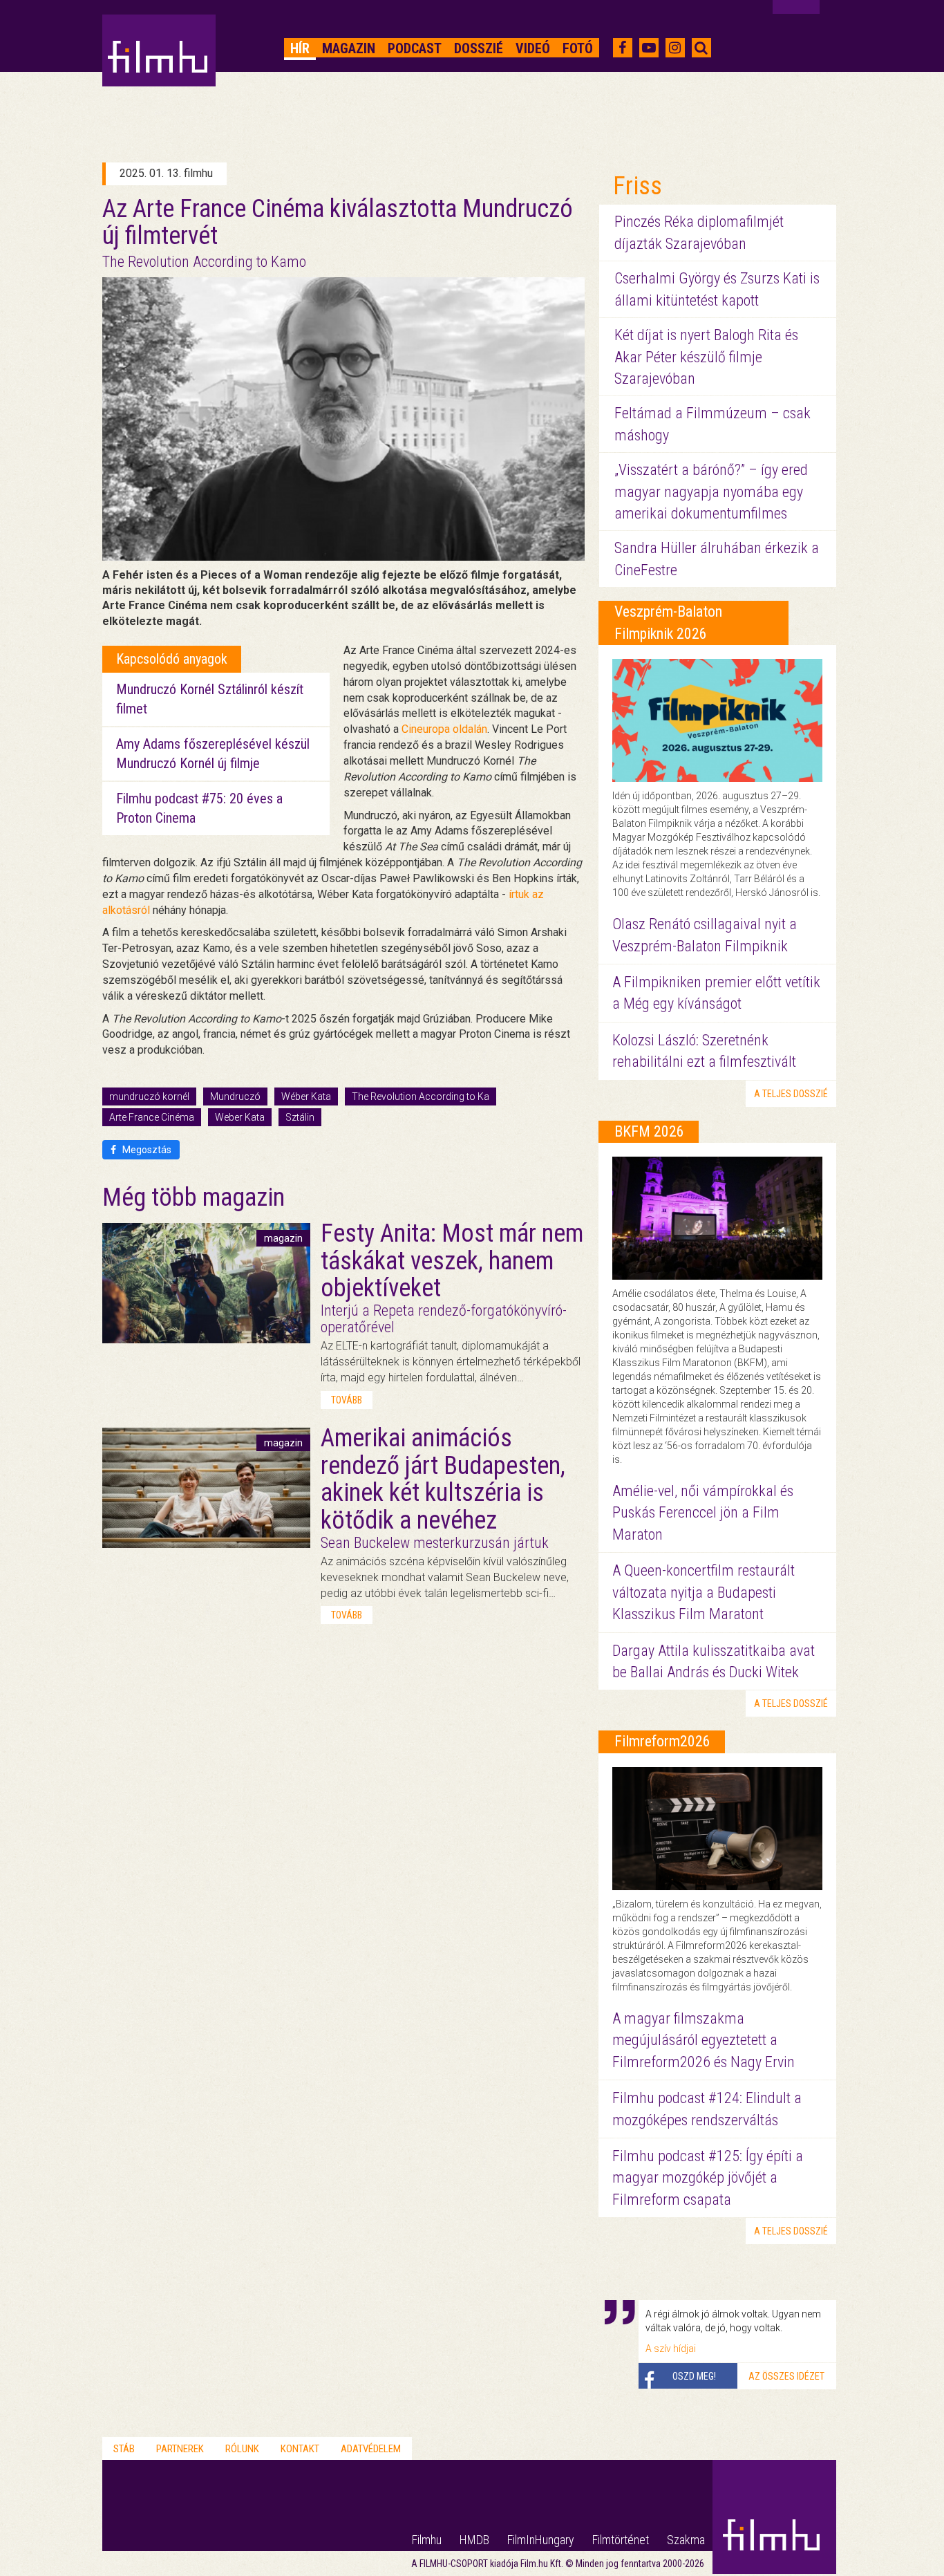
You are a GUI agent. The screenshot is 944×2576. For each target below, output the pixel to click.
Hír (300, 48)
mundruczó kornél (149, 1096)
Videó (533, 48)
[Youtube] (649, 48)
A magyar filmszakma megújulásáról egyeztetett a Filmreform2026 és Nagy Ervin (704, 2040)
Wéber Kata (306, 1096)
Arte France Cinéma (152, 1117)
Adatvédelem (371, 2449)
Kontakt (300, 2449)
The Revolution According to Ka (421, 1096)
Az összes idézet (786, 2376)
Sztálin (300, 1117)
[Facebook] (622, 48)
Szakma (686, 2540)
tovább (347, 1400)
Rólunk (242, 2449)
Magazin (349, 48)
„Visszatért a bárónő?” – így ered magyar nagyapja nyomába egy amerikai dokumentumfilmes (711, 492)
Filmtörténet (621, 2540)
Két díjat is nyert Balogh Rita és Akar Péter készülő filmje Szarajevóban (706, 357)
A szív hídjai (671, 2349)
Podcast (415, 48)
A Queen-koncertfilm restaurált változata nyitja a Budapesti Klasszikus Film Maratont (704, 1592)
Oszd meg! (694, 2376)
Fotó (578, 48)
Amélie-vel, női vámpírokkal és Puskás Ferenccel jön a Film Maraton (703, 1513)
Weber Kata (240, 1117)
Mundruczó (235, 1096)
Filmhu (427, 2540)
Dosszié (479, 48)
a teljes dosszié (791, 1094)
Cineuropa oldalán (444, 729)
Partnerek (180, 2449)
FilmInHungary (541, 2540)
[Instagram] (675, 48)
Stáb (124, 2449)
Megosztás (146, 1150)
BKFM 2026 (649, 1131)
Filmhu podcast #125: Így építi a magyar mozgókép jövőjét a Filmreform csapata (708, 2178)
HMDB (474, 2540)
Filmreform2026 (662, 1741)
